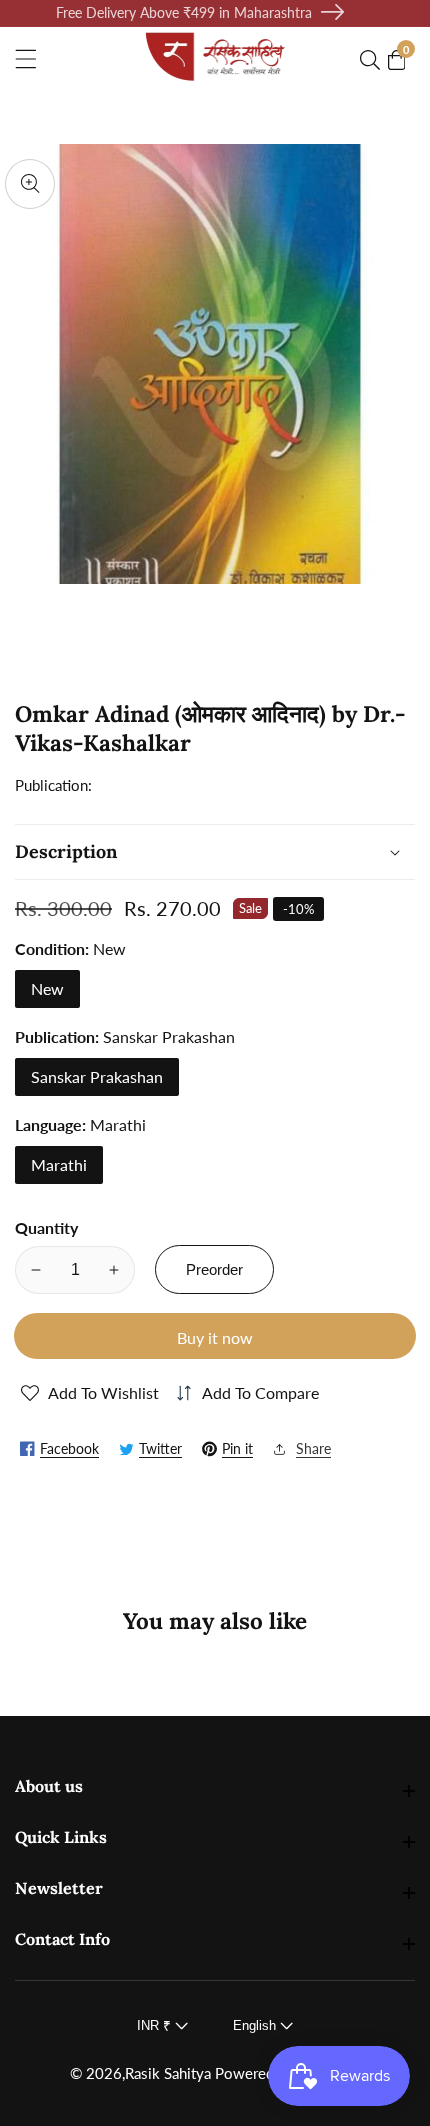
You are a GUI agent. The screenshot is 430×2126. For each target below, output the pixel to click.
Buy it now (215, 1337)
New (47, 988)
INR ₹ (156, 2025)
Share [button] (313, 1448)
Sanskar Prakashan (97, 1076)
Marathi (59, 1164)
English (256, 2025)
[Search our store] (374, 60)
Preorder (214, 1269)
